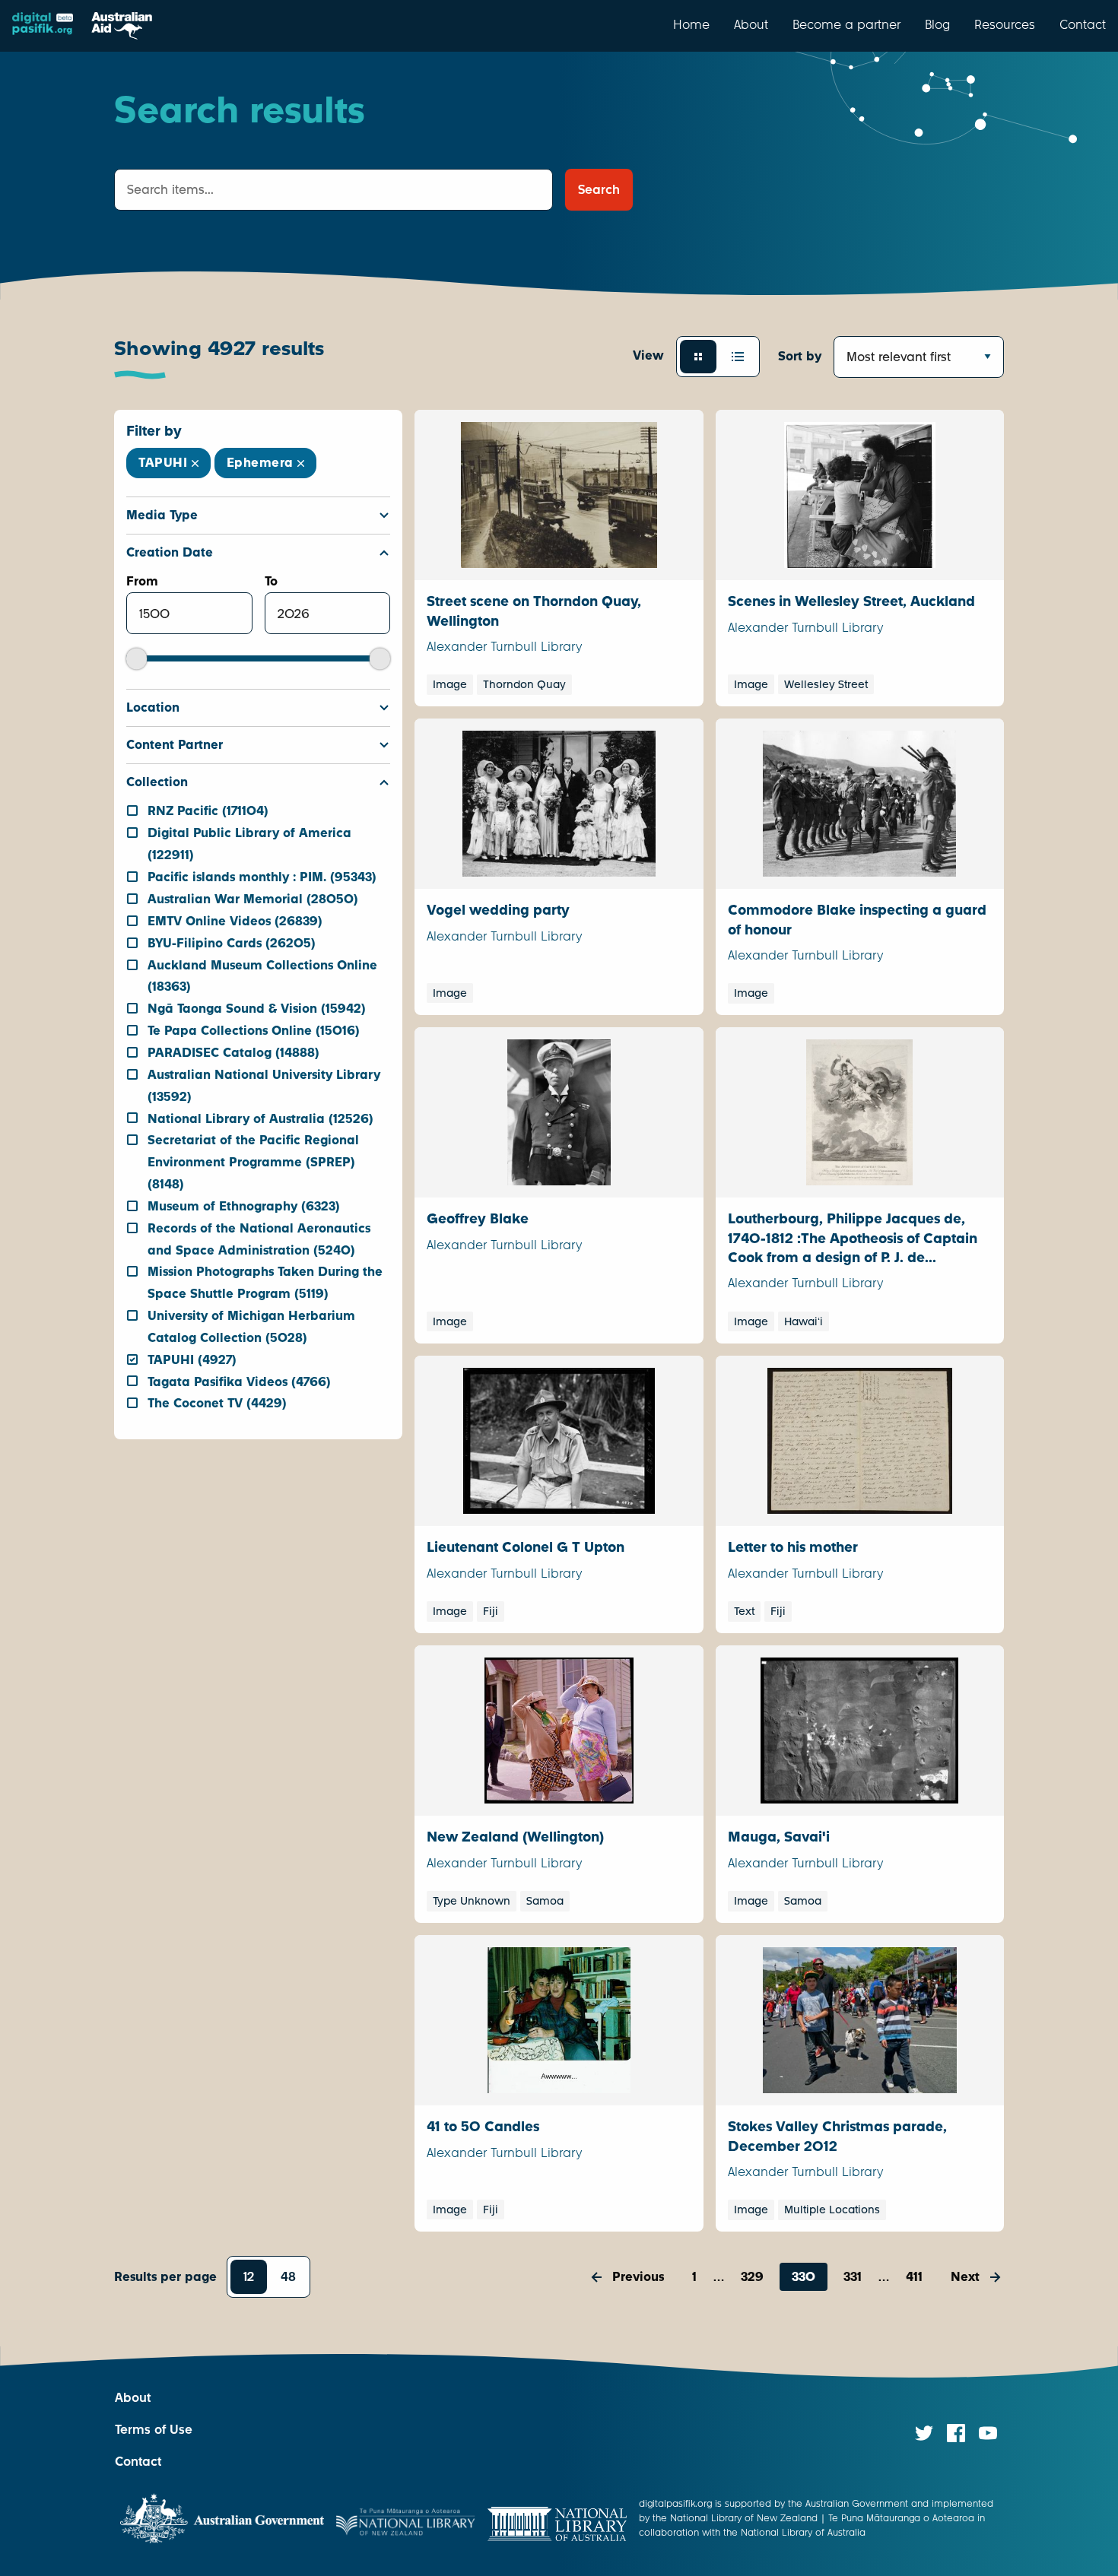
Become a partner (846, 24)
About (751, 24)
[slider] (137, 659)
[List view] (738, 357)
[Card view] (698, 357)
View (648, 355)
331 (853, 2277)
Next (965, 2277)
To (271, 581)
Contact (1083, 24)
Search (599, 190)
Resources (1005, 24)
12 (249, 2277)
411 (914, 2277)
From (142, 581)
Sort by (800, 356)
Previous (638, 2277)
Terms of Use (154, 2430)
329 (752, 2277)
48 (288, 2277)
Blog (937, 24)
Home (691, 24)
